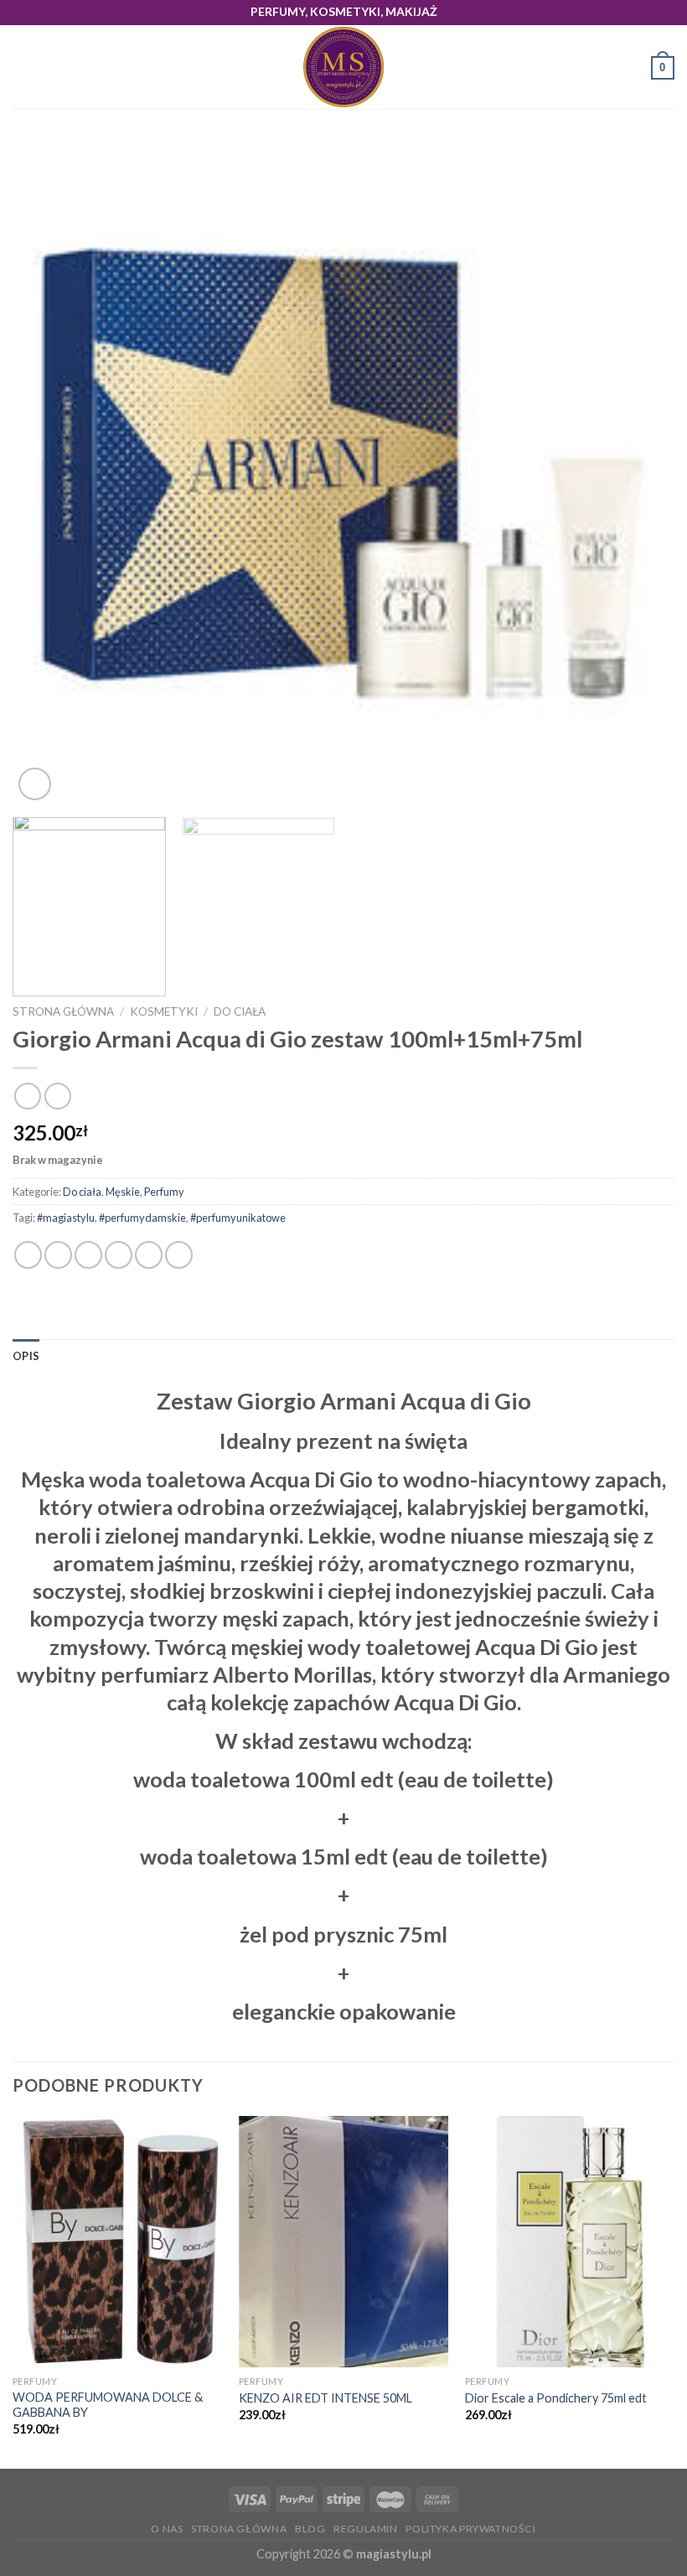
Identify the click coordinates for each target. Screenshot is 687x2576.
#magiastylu (66, 1218)
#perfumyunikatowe (238, 1218)
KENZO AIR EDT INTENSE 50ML (325, 2398)
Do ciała (240, 1011)
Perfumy (164, 1192)
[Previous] (47, 473)
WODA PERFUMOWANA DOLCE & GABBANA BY (108, 2405)
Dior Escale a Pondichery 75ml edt (556, 2398)
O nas (167, 2529)
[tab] (26, 1356)
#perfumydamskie (142, 1218)
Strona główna (63, 1011)
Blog (310, 2529)
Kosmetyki (164, 1011)
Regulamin (366, 2529)
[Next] (640, 473)
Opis (26, 1356)
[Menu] (23, 67)
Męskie (123, 1192)
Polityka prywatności (470, 2529)
